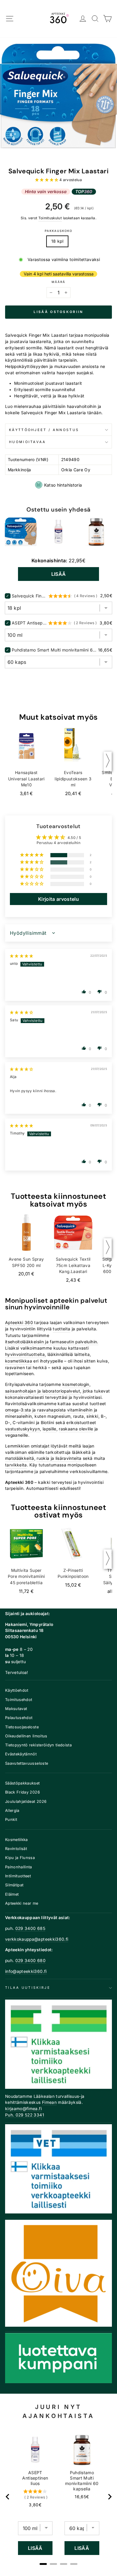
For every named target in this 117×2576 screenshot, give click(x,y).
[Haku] (95, 19)
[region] (59, 2497)
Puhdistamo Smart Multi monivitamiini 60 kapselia (54, 650)
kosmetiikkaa (19, 1361)
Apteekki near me (22, 1903)
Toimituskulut (50, 218)
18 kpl (57, 241)
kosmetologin (76, 1384)
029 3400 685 (30, 1928)
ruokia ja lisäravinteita (59, 1458)
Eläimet (12, 1894)
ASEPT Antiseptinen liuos (29, 623)
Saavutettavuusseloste (27, 1763)
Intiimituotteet (18, 1876)
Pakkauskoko (58, 231)
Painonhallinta (19, 1867)
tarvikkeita (16, 1465)
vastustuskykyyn (22, 1429)
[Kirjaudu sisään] (83, 19)
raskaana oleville (76, 1429)
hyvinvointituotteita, (25, 1354)
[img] (22, 956)
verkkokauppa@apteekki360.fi (37, 1939)
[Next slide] (109, 2497)
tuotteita (61, 1329)
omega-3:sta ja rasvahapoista (36, 1410)
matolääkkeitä (20, 1458)
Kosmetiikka (16, 1840)
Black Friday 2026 (22, 1792)
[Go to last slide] (8, 2497)
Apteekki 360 (19, 1323)
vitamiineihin (80, 1410)
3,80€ (35, 2505)
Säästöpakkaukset (22, 1783)
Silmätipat (14, 1885)
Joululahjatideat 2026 (26, 1801)
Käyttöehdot (17, 1690)
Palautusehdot (19, 1718)
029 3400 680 (30, 1961)
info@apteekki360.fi (26, 1971)
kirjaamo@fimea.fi (23, 2109)
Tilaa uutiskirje (28, 1988)
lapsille (49, 1429)
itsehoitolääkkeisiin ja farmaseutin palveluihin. (52, 1342)
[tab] (43, 2564)
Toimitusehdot (19, 1700)
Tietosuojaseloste (22, 1727)
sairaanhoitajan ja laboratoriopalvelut (43, 1391)
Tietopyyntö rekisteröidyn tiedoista (38, 1745)
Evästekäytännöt (21, 1754)
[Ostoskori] (108, 19)
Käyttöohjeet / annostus (44, 430)
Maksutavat (16, 1709)
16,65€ (82, 2497)
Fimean (49, 2102)
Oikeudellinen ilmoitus (26, 1736)
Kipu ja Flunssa (20, 1858)
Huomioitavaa (28, 442)
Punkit (11, 1820)
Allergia (12, 1810)
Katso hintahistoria (63, 485)
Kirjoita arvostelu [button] (58, 899)
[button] (47, 180)
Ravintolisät (16, 1849)
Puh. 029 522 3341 (25, 2115)
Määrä (58, 282)
